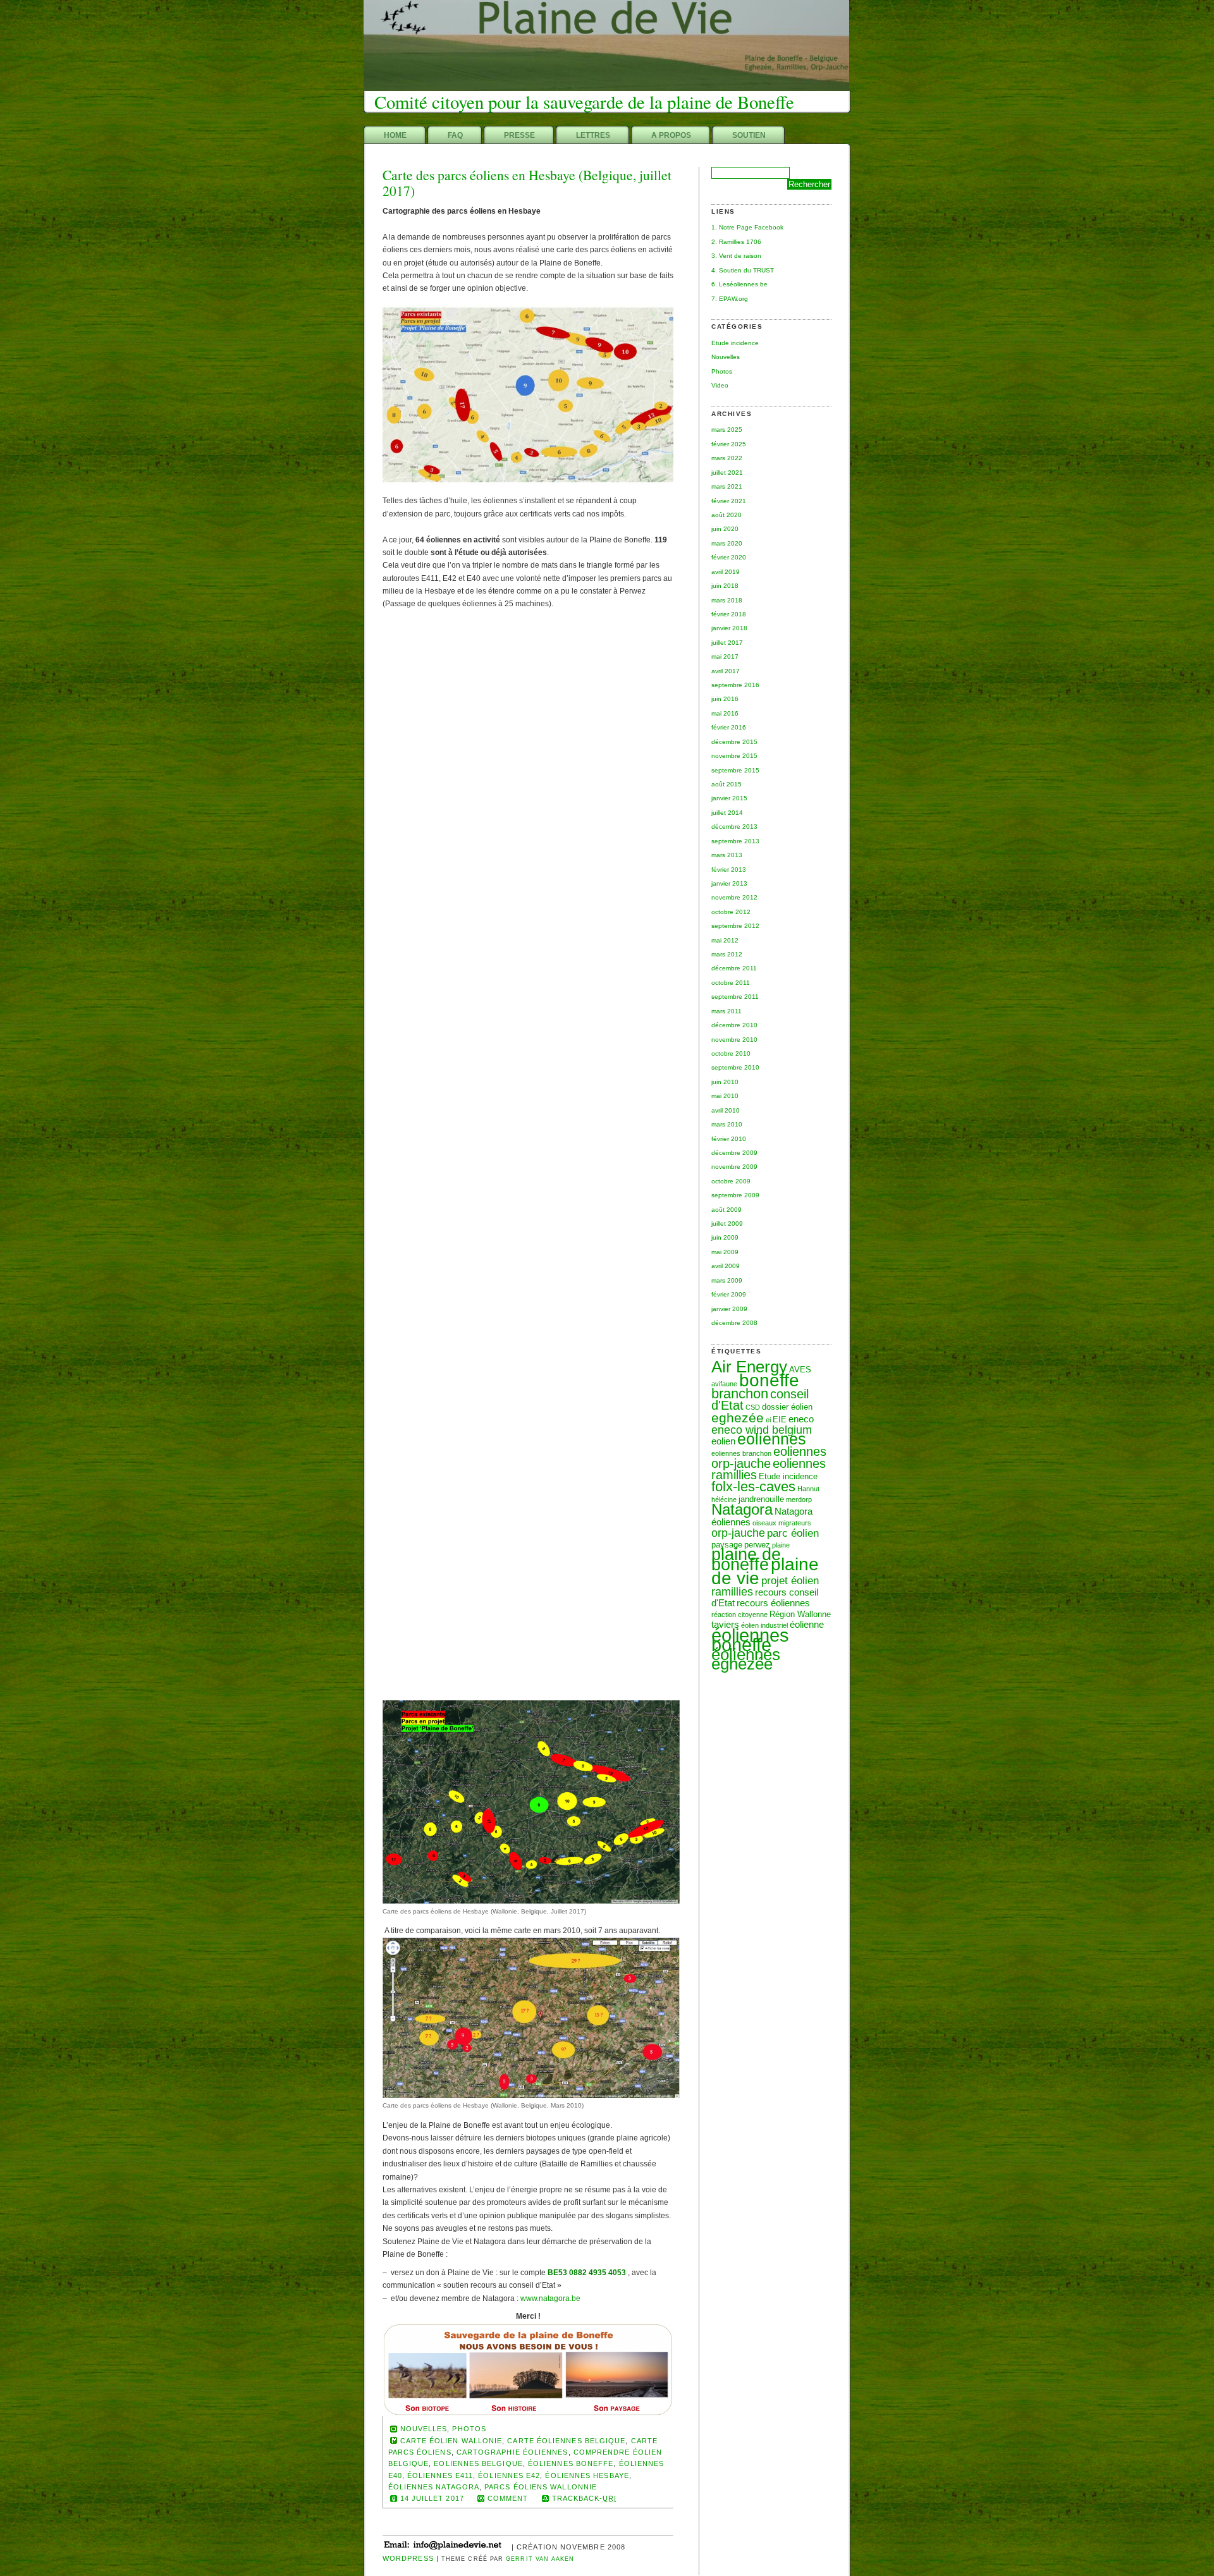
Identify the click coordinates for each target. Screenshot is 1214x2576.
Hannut (808, 1489)
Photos (722, 371)
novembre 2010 (734, 1040)
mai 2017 (725, 656)
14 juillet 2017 (432, 2498)
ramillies (732, 1591)
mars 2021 (727, 486)
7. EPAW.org (730, 299)
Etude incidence (735, 343)
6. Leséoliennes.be (739, 284)
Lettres (593, 135)
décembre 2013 (734, 827)
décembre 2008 (734, 1323)
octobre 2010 (731, 1053)
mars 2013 (727, 855)
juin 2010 (725, 1082)
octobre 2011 (731, 983)
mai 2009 (725, 1252)
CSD (753, 1407)
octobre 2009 (731, 1181)
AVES (800, 1370)
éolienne (807, 1624)
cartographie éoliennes (512, 2452)
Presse (519, 135)
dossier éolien (787, 1407)
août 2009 (727, 1210)
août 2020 (727, 515)
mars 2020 (727, 543)
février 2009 (729, 1294)
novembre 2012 (734, 897)
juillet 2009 (727, 1224)
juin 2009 (725, 1237)
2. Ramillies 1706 (736, 242)
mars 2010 (727, 1124)
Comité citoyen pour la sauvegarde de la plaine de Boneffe (584, 102)
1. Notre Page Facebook (747, 227)
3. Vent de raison (736, 256)
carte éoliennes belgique (566, 2441)
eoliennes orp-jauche (769, 1457)
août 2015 (727, 784)
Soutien (749, 135)
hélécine (724, 1499)
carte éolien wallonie (451, 2441)
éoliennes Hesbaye (587, 2475)
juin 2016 (725, 699)
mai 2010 (725, 1096)
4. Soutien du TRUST (743, 270)
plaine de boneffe (746, 1560)
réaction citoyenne (739, 1615)
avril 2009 (726, 1266)
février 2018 (729, 614)
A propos (671, 135)
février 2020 (729, 557)
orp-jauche (738, 1533)
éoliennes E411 (440, 2475)
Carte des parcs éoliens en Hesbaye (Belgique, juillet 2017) (527, 183)
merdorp (799, 1499)
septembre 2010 (735, 1067)
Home (395, 135)
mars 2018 (727, 600)
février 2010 (729, 1139)
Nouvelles (726, 357)
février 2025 (729, 444)
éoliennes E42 (509, 2475)
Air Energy (749, 1367)
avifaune (724, 1384)
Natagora (742, 1509)
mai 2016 (725, 713)
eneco (801, 1419)
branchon (740, 1394)
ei (768, 1420)
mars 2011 (727, 1011)
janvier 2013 (729, 883)
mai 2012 (725, 940)
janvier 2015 (729, 798)
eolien (723, 1441)
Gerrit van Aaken (540, 2559)
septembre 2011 (735, 997)
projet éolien (790, 1580)
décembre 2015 (734, 742)
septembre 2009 (735, 1195)
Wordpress (408, 2558)
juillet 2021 (727, 473)
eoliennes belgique (478, 2463)
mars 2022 (727, 458)
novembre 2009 (734, 1167)
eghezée (738, 1418)
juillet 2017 (727, 643)
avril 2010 (726, 1110)
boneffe (769, 1380)
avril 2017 (726, 671)
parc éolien (793, 1533)
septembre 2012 (735, 926)
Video (720, 385)
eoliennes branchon (741, 1453)
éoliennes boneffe (750, 1640)
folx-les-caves (753, 1486)
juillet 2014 (727, 813)
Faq (455, 135)
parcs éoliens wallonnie (541, 2487)
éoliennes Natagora (434, 2487)
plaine (781, 1545)
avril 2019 (726, 572)
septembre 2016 (735, 685)
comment (508, 2498)
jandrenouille (761, 1499)
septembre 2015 (735, 770)
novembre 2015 (734, 756)
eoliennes (772, 1439)
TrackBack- (585, 2498)
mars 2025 (727, 430)
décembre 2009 (734, 1153)
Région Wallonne (800, 1614)
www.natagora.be (550, 2298)
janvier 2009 (729, 1309)
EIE (780, 1419)
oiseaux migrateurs (782, 1523)
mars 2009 (727, 1280)
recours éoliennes (773, 1603)
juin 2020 (725, 529)
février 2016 (729, 727)
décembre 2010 (734, 1025)
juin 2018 (725, 586)
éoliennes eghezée (746, 1659)
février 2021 (729, 501)
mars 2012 (727, 954)
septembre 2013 (735, 841)
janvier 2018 (729, 628)
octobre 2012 (731, 912)
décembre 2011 (734, 968)
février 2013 (729, 870)
